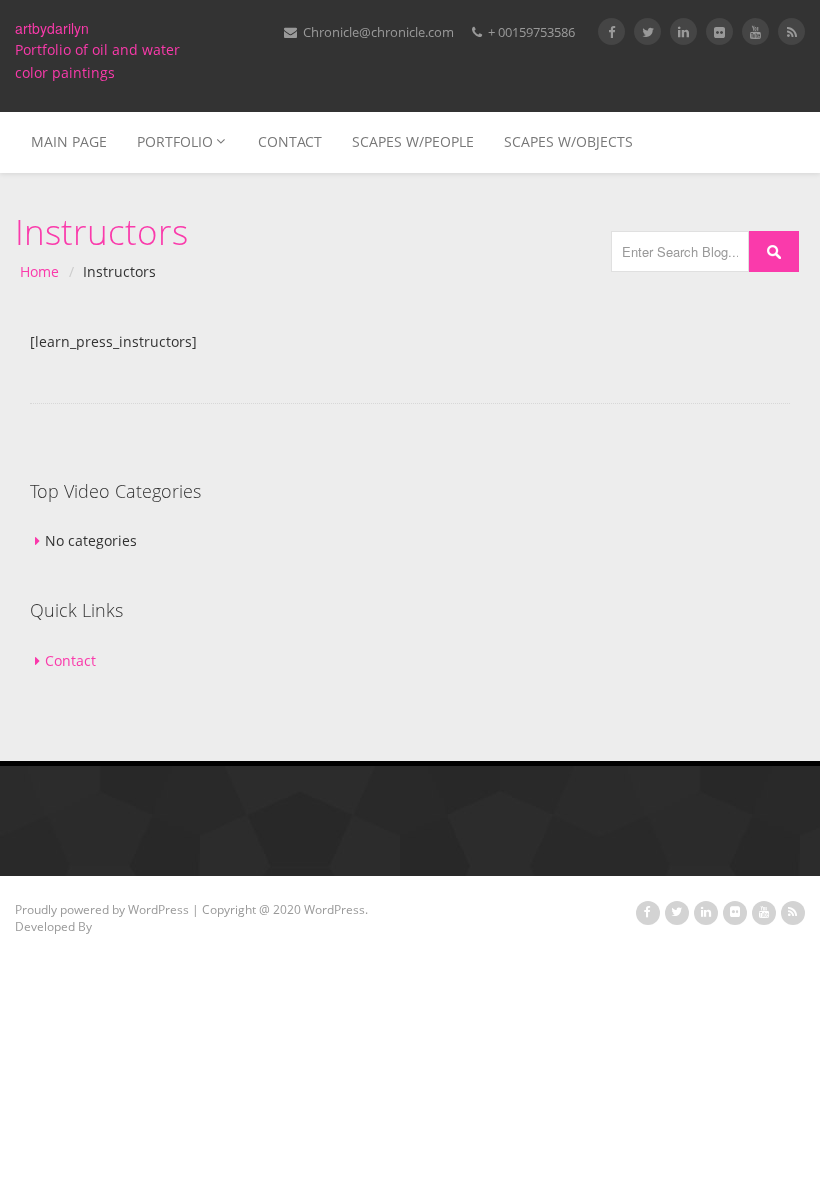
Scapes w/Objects (568, 141)
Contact (290, 141)
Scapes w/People (413, 141)
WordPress (158, 909)
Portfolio (175, 141)
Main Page (69, 141)
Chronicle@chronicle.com (377, 32)
